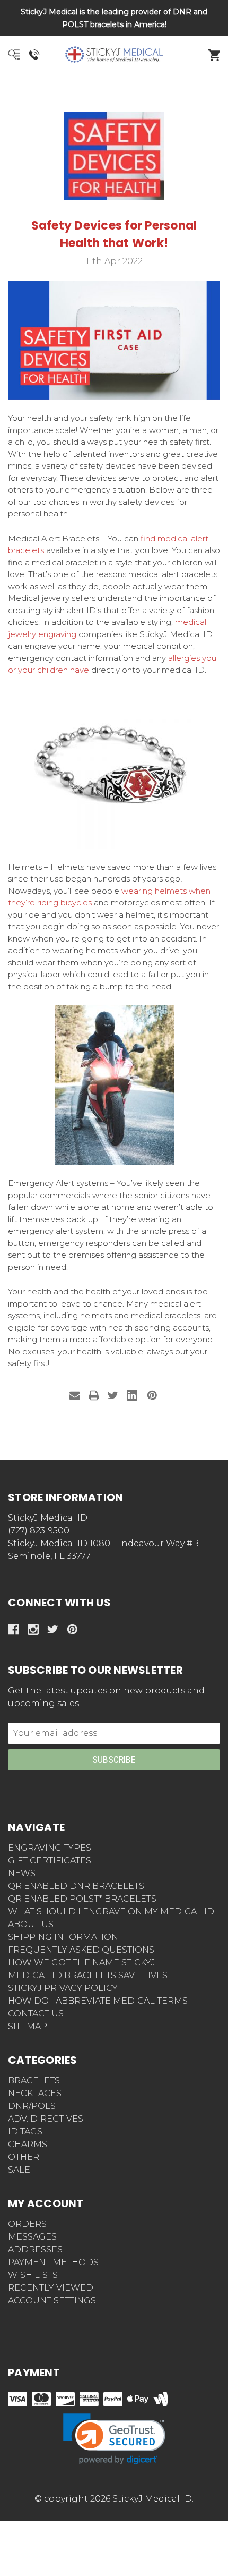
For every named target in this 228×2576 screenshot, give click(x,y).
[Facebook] (14, 1629)
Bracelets (34, 2081)
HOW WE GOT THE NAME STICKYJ (82, 1963)
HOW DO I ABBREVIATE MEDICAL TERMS (98, 2001)
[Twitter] (113, 1395)
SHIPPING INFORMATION (63, 1937)
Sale (19, 2170)
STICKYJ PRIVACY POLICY (63, 1988)
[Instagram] (33, 1629)
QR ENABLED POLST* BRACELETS (82, 1899)
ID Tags (25, 2132)
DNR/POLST (34, 2106)
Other (24, 2157)
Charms (28, 2144)
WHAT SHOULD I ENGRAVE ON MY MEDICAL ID (111, 1912)
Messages (32, 2237)
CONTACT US (36, 2014)
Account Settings (52, 2300)
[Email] (75, 1395)
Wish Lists (33, 2275)
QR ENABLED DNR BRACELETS (76, 1886)
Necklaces (35, 2093)
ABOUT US (31, 1924)
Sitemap (28, 2026)
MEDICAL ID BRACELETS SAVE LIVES (88, 1975)
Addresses (35, 2249)
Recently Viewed (51, 2288)
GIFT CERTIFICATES (50, 1861)
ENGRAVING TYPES (50, 1848)
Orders (27, 2224)
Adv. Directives (46, 2119)
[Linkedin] (132, 1395)
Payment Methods (53, 2262)
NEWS (22, 1873)
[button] (114, 93)
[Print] (94, 1395)
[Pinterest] (152, 1395)
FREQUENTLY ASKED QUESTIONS (81, 1950)
